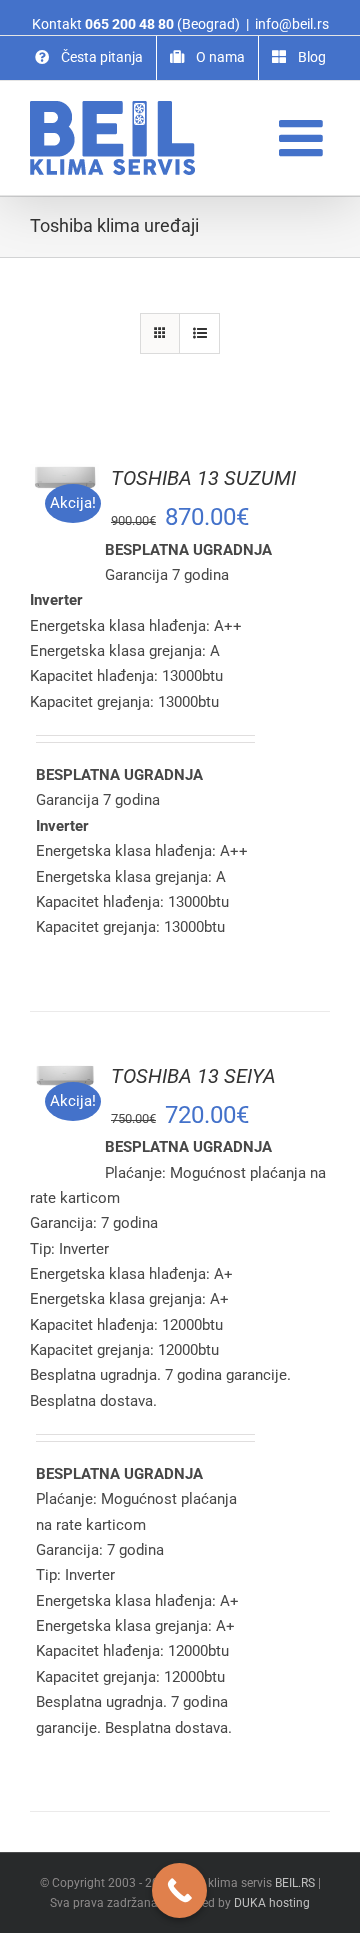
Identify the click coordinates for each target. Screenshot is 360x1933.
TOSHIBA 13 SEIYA (193, 1076)
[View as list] (199, 333)
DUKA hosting (272, 1903)
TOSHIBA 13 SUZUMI (203, 478)
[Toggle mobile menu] (304, 137)
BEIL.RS (295, 1883)
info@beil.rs (292, 24)
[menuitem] (89, 58)
